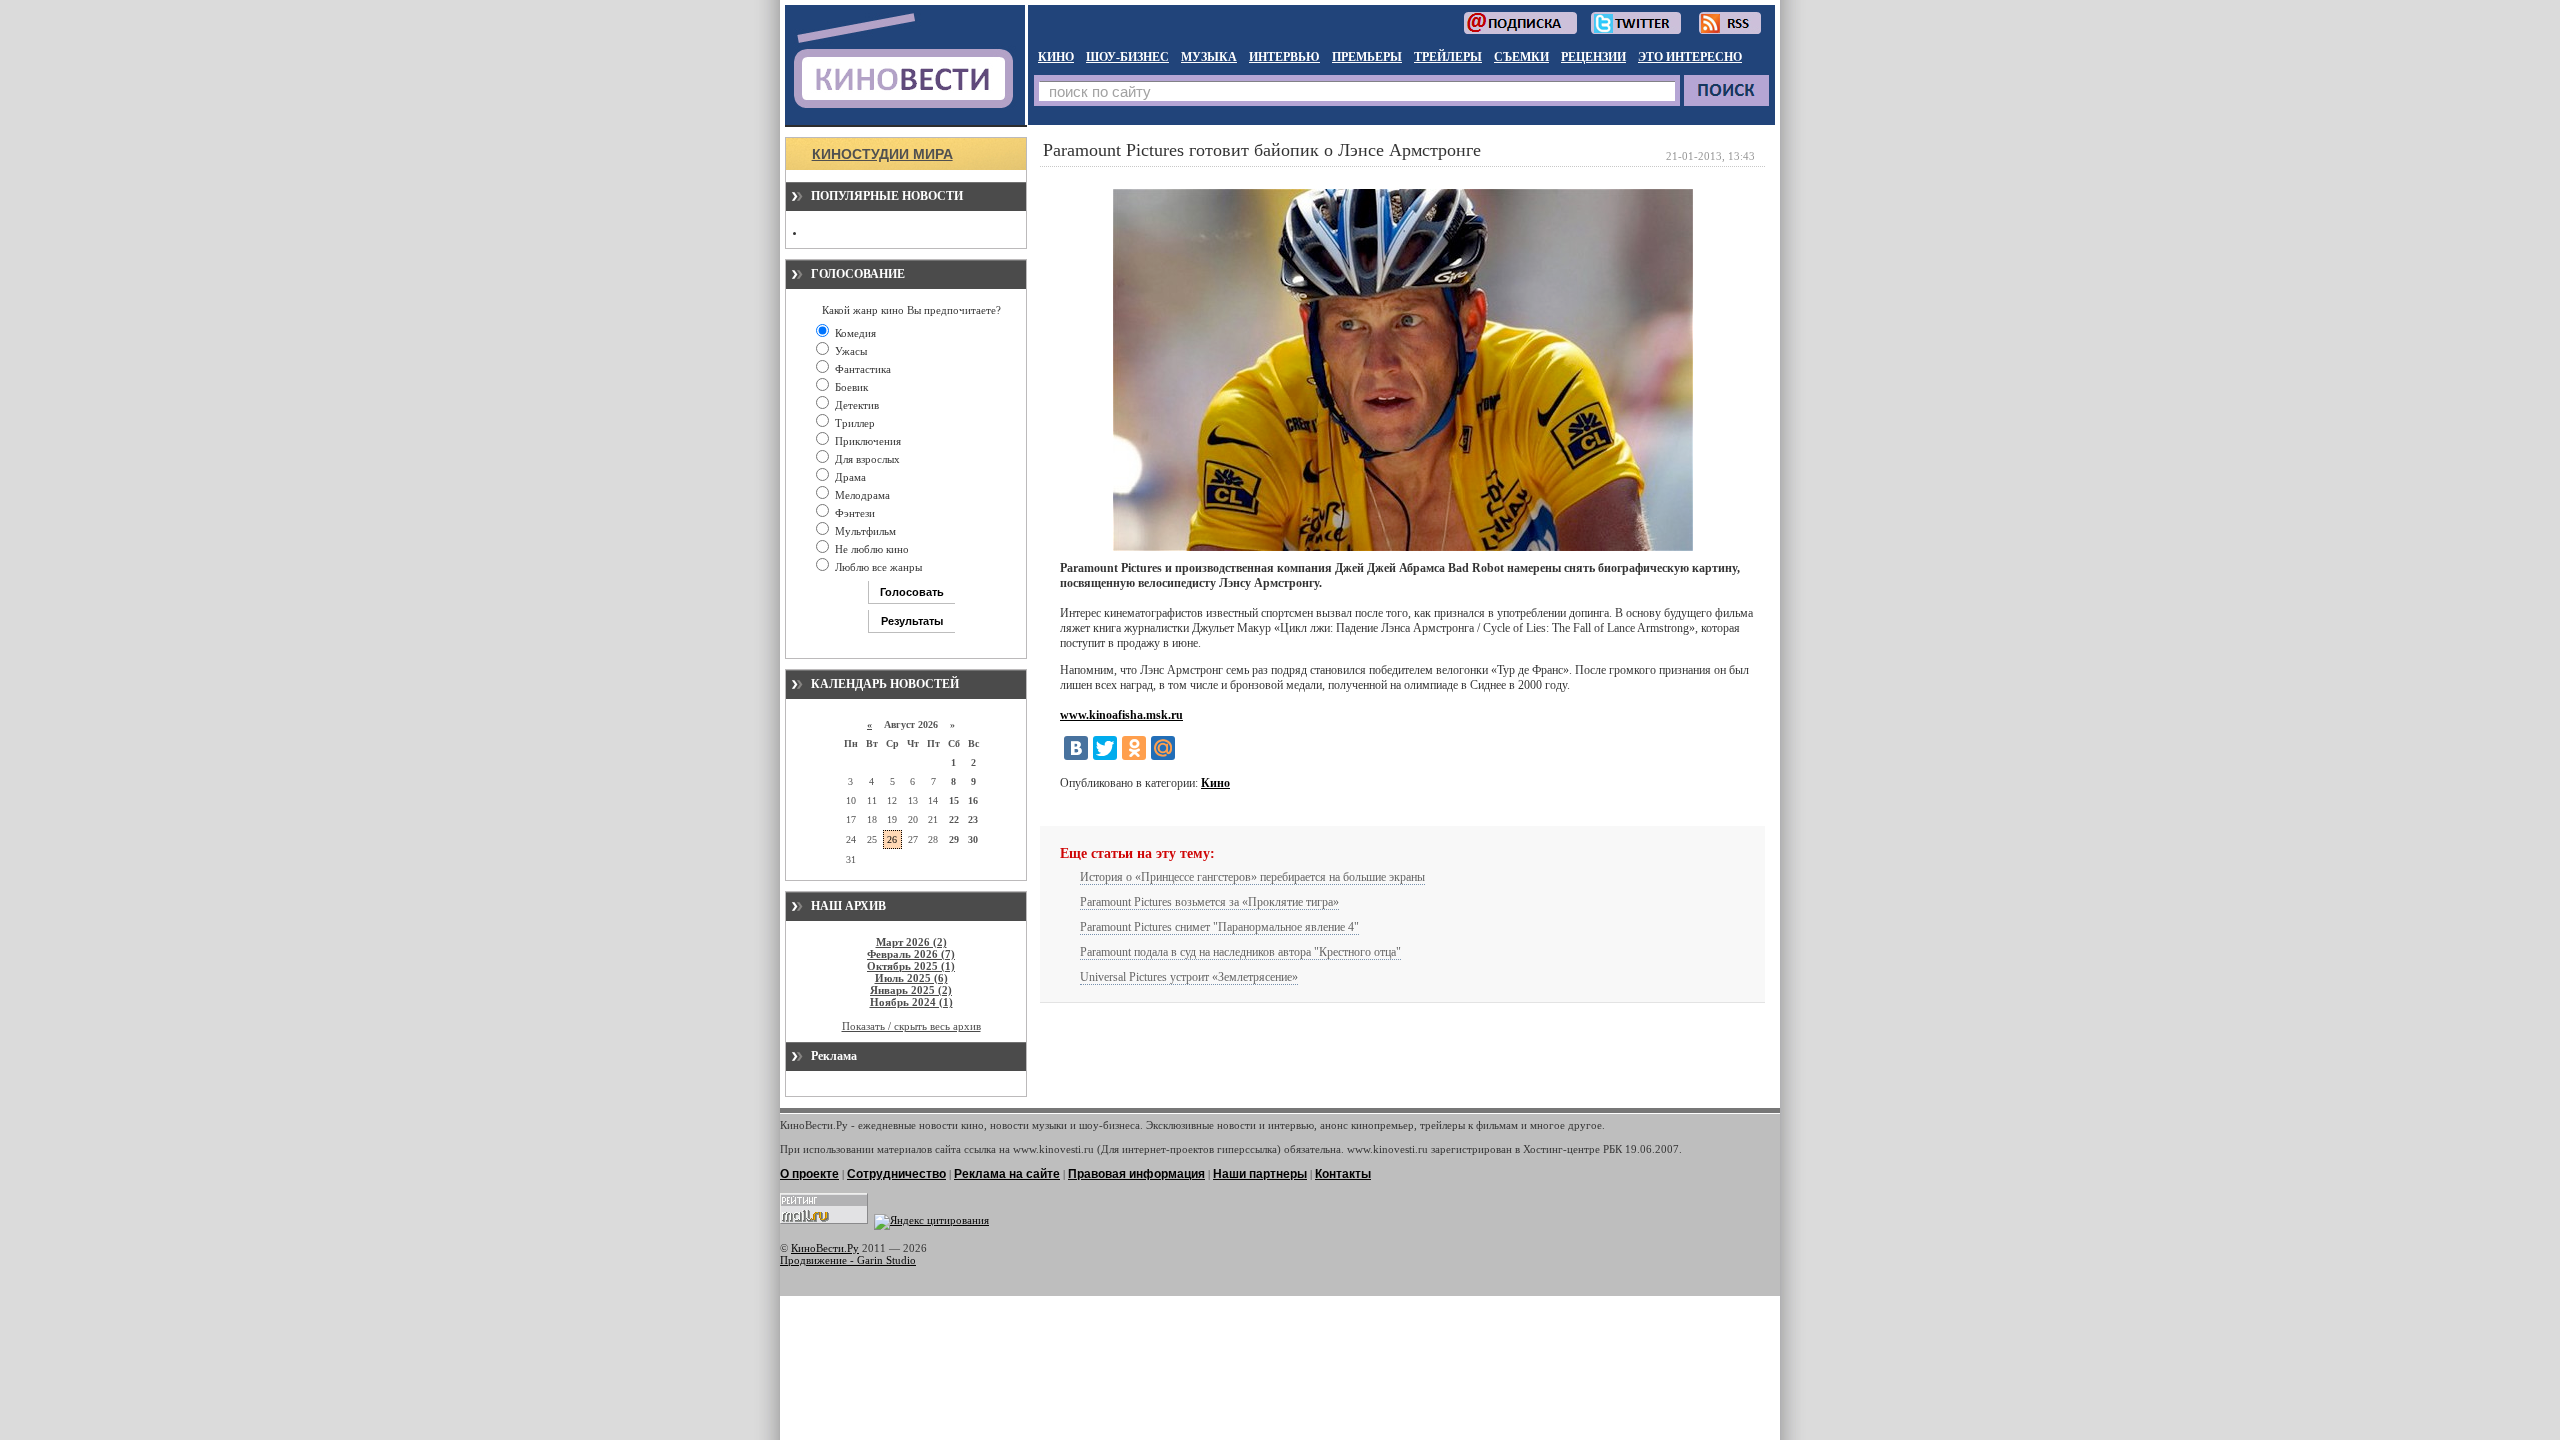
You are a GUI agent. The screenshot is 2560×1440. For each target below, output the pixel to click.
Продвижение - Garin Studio (848, 1260)
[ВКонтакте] (1076, 748)
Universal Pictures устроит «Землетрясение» (1189, 977)
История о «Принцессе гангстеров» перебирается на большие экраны (1252, 877)
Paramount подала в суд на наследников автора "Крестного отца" (1240, 952)
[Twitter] (1105, 748)
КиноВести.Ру (825, 1248)
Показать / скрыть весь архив (911, 1026)
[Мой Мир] (1163, 748)
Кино (1215, 783)
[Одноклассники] (1134, 748)
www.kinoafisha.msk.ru (1121, 715)
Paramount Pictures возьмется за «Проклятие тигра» (1209, 902)
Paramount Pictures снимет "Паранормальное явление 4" (1219, 927)
